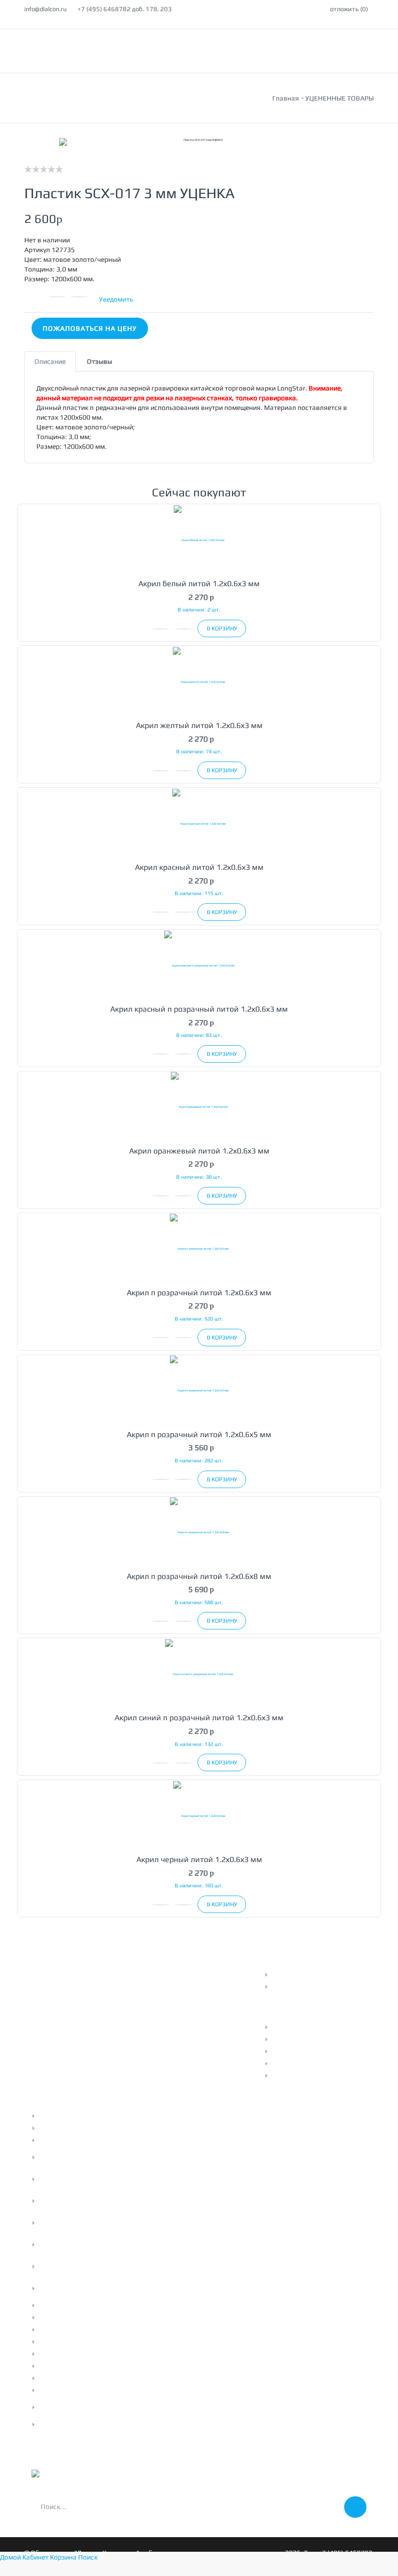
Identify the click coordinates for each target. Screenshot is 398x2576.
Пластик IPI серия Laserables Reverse (83, 2407)
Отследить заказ (298, 1975)
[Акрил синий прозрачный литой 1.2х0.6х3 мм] (199, 1673)
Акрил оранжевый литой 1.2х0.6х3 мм (199, 1151)
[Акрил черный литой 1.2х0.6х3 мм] (199, 1815)
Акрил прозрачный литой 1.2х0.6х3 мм (199, 1293)
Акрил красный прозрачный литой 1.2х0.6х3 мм (199, 1009)
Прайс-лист (290, 2027)
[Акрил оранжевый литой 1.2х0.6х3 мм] (199, 1107)
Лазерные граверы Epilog (78, 2128)
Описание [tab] (50, 361)
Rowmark (53, 2354)
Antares (50, 2318)
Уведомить (116, 299)
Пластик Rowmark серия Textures (77, 2179)
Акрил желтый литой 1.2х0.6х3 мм (199, 725)
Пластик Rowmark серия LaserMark (77, 2267)
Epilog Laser (57, 2390)
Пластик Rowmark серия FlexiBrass (77, 2201)
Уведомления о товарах (309, 1987)
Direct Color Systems (70, 2342)
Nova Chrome (58, 2330)
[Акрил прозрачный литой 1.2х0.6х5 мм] (199, 1390)
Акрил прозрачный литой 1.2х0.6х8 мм (199, 1576)
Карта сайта (291, 2064)
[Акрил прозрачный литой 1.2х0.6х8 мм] (199, 1532)
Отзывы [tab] (99, 361)
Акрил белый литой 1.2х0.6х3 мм (199, 584)
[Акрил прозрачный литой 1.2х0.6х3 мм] (199, 1248)
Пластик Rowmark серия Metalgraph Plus (77, 2157)
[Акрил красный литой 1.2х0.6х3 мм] (199, 823)
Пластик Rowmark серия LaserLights (77, 2288)
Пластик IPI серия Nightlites (82, 2424)
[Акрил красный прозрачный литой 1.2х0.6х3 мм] (199, 965)
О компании (57, 2140)
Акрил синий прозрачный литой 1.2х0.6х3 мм (199, 1718)
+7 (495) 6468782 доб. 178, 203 (125, 9)
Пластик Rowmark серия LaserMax (77, 2223)
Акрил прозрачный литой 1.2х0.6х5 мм (199, 1434)
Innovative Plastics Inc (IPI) (79, 2366)
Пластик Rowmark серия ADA (84, 2305)
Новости (285, 2039)
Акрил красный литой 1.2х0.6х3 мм (199, 867)
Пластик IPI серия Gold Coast (83, 2378)
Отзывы (284, 2051)
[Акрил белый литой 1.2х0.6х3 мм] (199, 539)
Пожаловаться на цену (90, 328)
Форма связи (292, 2076)
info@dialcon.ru (45, 9)
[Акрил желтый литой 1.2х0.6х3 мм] (199, 681)
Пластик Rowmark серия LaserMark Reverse (77, 2245)
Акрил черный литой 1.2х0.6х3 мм (199, 1859)
